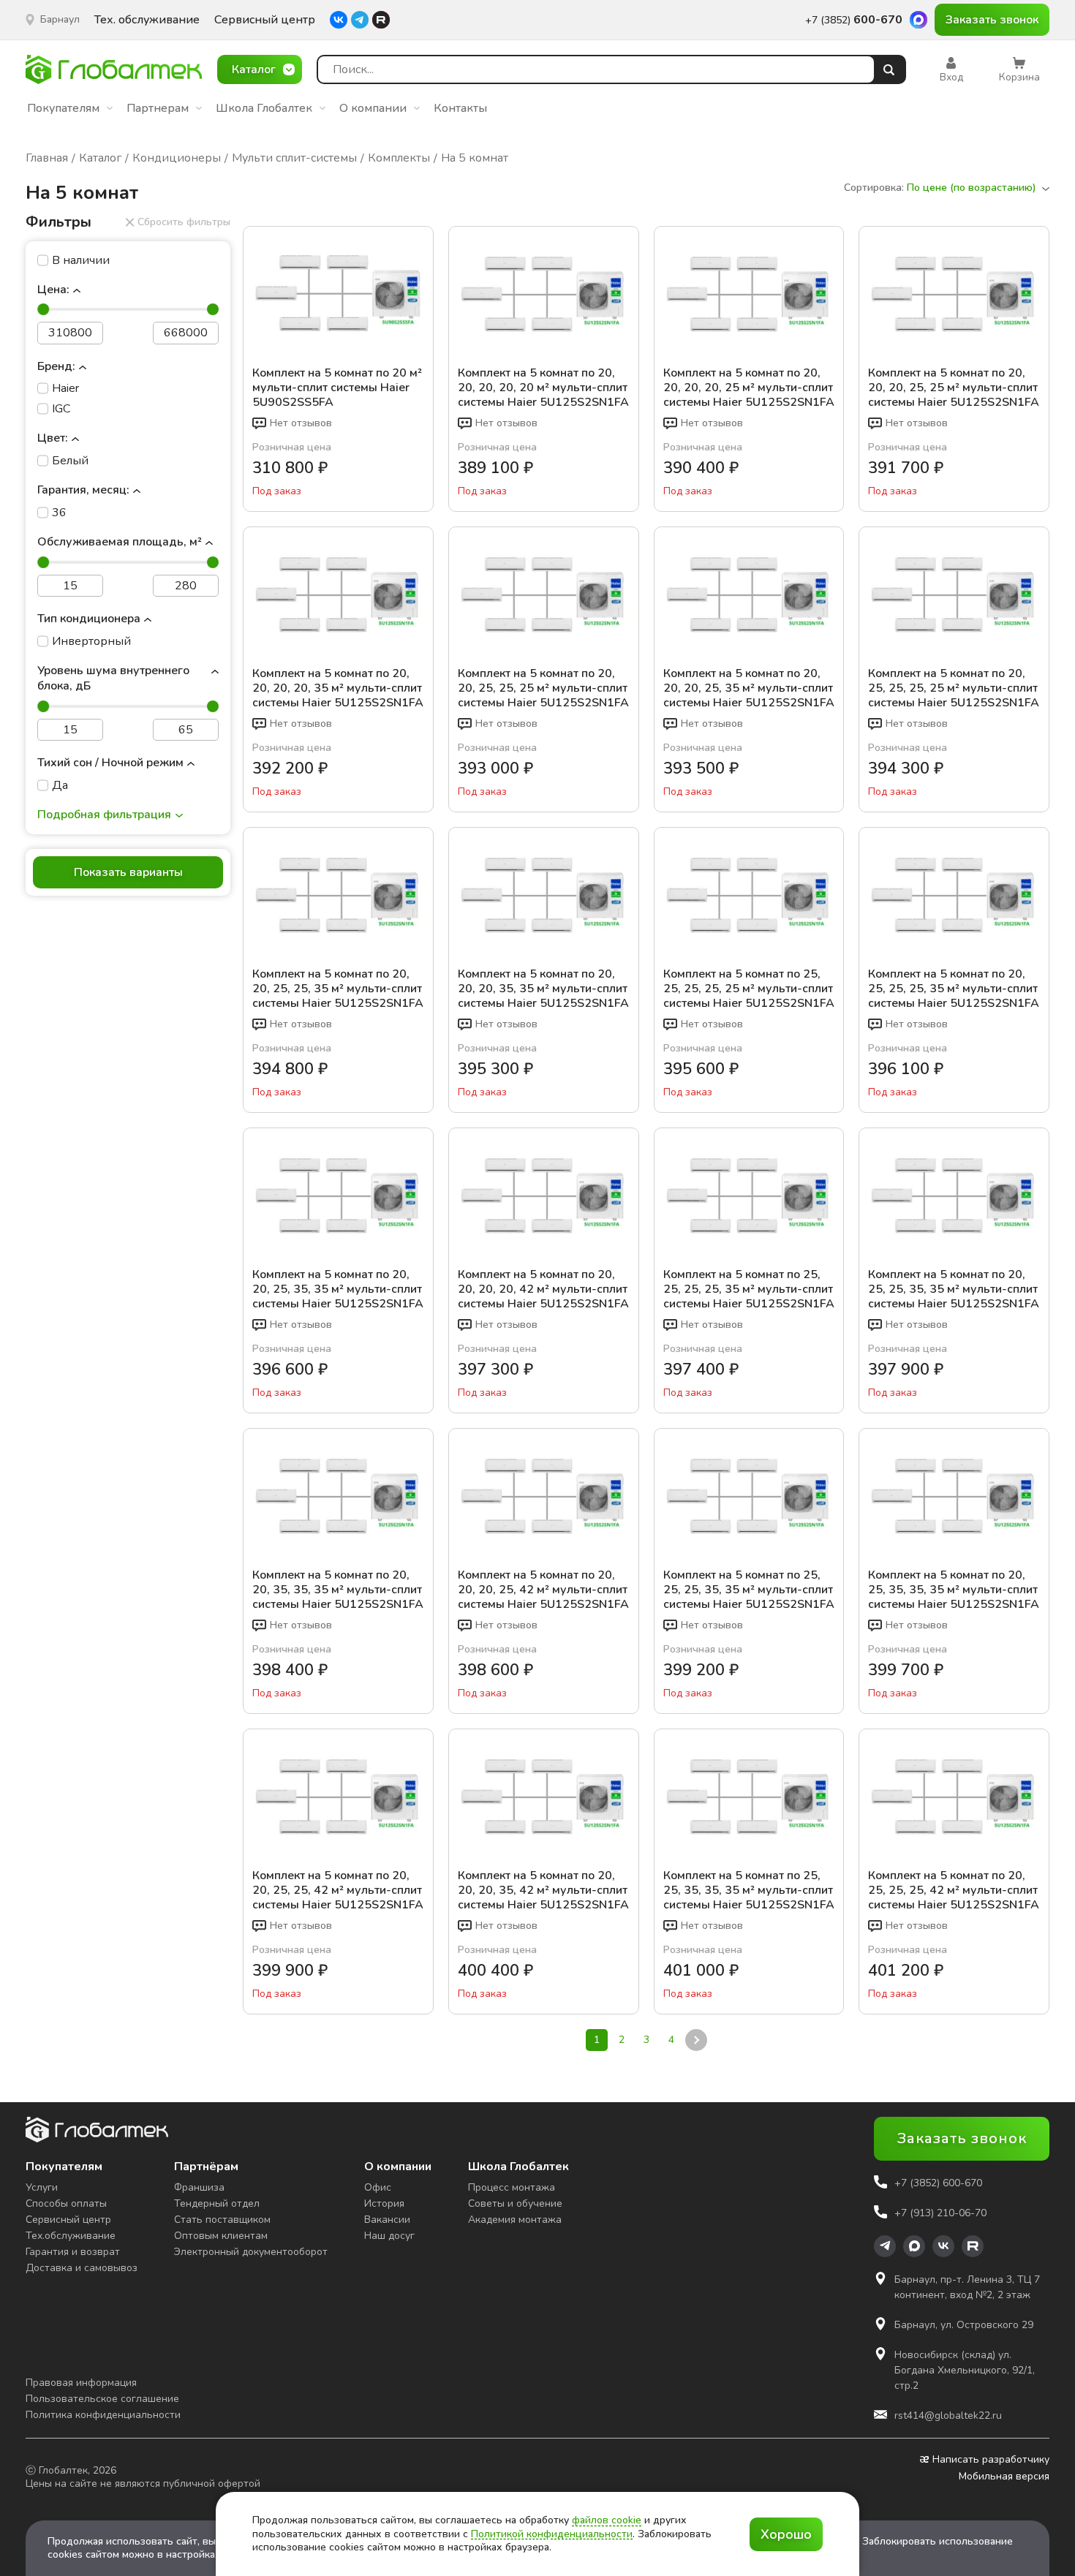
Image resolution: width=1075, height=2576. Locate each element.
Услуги (42, 2187)
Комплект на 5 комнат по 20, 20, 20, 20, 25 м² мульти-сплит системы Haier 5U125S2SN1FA (749, 388)
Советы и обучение (515, 2203)
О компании (373, 108)
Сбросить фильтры (184, 222)
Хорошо (786, 2534)
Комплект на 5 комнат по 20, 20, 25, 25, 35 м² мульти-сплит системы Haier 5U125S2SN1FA (338, 989)
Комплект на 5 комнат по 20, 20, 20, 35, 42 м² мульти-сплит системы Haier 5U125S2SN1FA (543, 1890)
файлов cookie (607, 2520)
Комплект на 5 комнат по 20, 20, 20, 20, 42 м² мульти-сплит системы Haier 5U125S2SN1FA (543, 1289)
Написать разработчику (991, 2460)
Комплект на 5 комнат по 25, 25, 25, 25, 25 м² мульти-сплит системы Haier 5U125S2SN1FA (749, 989)
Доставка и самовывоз (82, 2268)
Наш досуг (389, 2236)
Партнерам (158, 108)
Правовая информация (81, 2383)
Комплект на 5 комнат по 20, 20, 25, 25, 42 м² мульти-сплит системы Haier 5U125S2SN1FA (338, 1890)
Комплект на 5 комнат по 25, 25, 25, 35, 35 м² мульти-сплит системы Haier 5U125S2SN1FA (749, 1590)
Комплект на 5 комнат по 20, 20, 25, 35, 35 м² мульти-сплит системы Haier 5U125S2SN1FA (338, 1289)
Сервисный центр (265, 20)
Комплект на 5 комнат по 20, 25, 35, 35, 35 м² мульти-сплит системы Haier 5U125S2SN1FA (954, 1590)
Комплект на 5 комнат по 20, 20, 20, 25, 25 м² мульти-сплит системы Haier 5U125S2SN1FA (954, 388)
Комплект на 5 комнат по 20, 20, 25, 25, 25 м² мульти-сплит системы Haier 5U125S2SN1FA (543, 688)
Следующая (695, 2039)
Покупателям (63, 108)
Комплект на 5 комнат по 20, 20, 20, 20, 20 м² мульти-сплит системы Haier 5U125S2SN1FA (543, 388)
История (384, 2203)
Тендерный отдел (217, 2203)
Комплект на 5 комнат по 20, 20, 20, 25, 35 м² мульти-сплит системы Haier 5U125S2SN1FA (749, 688)
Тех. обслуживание (147, 20)
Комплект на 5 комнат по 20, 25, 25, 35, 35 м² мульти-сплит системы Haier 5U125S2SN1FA (954, 1289)
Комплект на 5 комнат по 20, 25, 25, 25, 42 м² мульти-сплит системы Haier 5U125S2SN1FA (954, 1890)
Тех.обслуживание (71, 2236)
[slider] (43, 309)
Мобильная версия (1004, 2477)
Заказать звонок (992, 20)
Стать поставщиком (222, 2220)
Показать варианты (128, 872)
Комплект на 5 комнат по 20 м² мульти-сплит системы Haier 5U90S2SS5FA (337, 388)
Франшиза (199, 2187)
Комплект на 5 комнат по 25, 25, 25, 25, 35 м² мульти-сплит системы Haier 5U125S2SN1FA (749, 1289)
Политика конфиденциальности (103, 2415)
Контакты (460, 108)
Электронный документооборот (251, 2252)
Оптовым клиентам (221, 2236)
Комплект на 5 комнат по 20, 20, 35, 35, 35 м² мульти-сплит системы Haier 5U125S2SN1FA (338, 1590)
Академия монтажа (515, 2220)
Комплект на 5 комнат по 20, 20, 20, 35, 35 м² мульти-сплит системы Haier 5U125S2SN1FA (543, 989)
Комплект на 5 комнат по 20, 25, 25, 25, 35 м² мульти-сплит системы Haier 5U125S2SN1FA (954, 989)
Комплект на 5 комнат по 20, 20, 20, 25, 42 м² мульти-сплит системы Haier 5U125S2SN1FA (543, 1590)
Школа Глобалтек (264, 108)
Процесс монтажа (512, 2187)
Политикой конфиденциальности (552, 2534)
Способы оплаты (66, 2203)
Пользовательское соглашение (102, 2399)
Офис (378, 2187)
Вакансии (387, 2220)
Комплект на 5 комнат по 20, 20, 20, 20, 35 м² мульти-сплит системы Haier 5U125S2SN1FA (338, 688)
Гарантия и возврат (73, 2252)
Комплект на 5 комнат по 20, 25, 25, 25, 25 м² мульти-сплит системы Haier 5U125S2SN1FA (954, 688)
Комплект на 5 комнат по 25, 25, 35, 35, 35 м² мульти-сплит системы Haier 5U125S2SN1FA (749, 1890)
